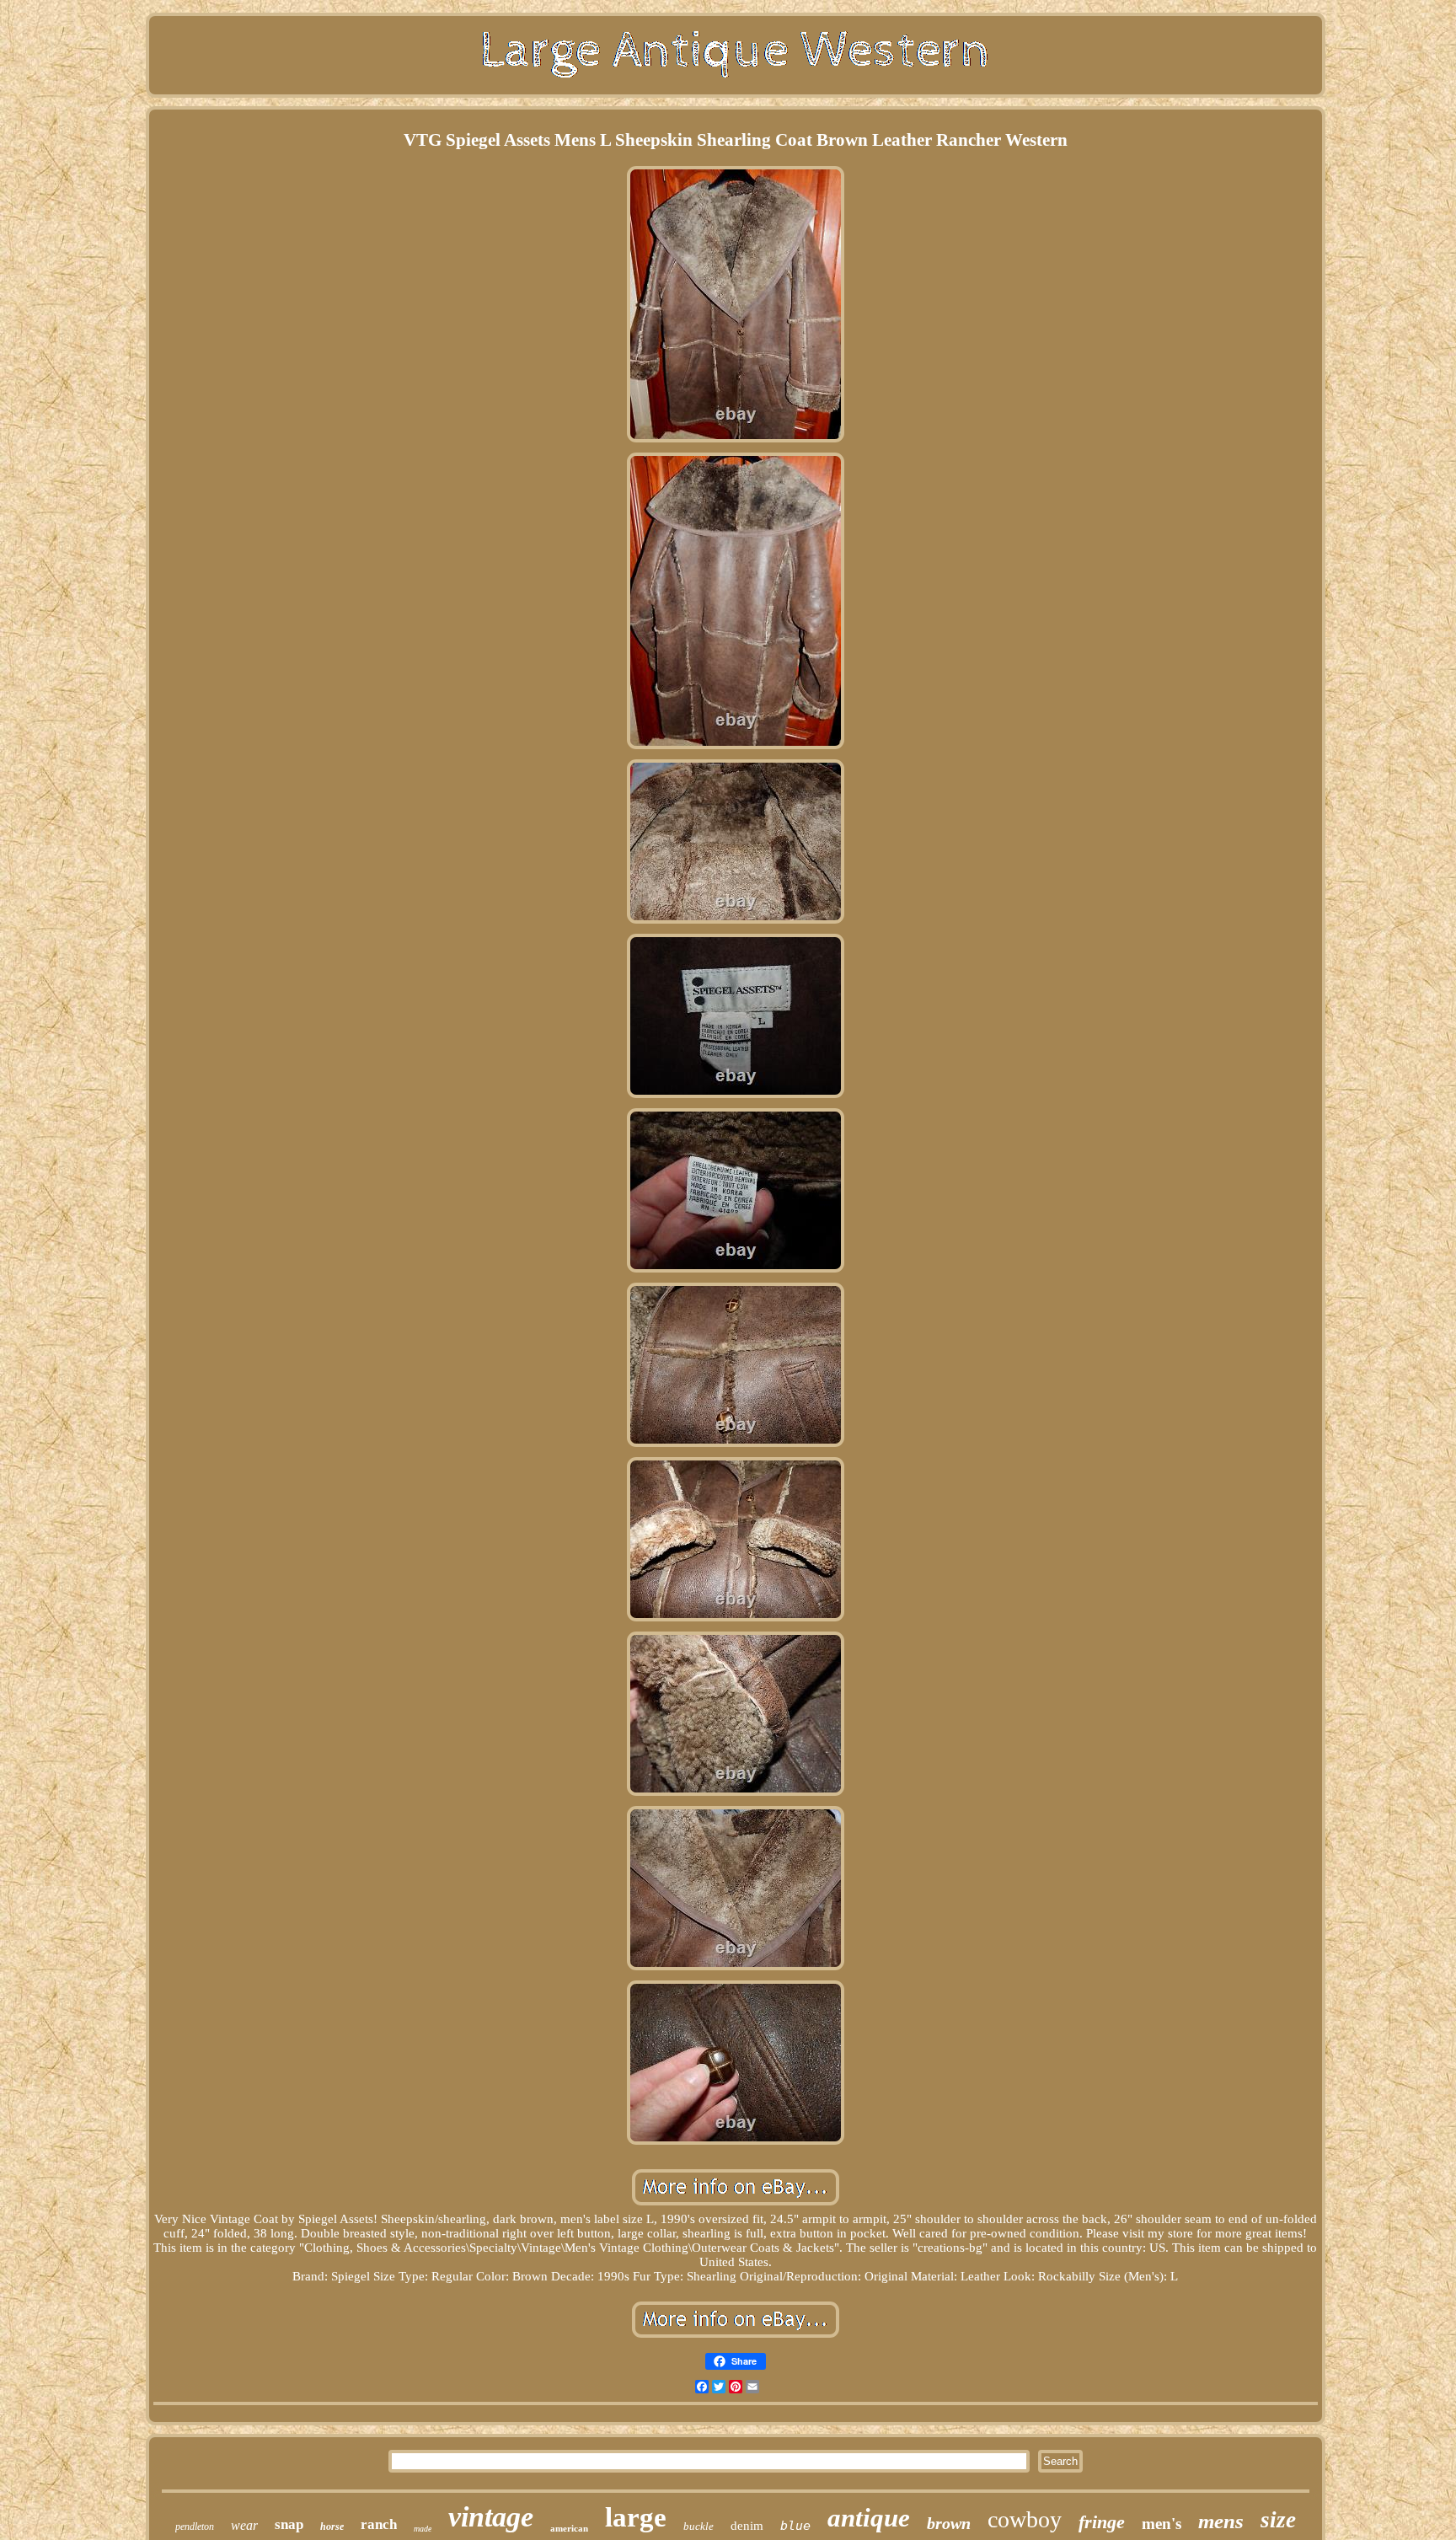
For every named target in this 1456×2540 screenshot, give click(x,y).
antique (869, 2518)
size (1278, 2520)
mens (1221, 2521)
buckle (699, 2526)
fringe (1102, 2522)
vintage (491, 2517)
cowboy (1025, 2519)
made (423, 2529)
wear (244, 2525)
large (636, 2517)
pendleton (195, 2527)
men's (1162, 2524)
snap (289, 2524)
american (569, 2528)
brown (949, 2523)
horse (332, 2527)
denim (747, 2526)
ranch (379, 2524)
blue (795, 2526)
